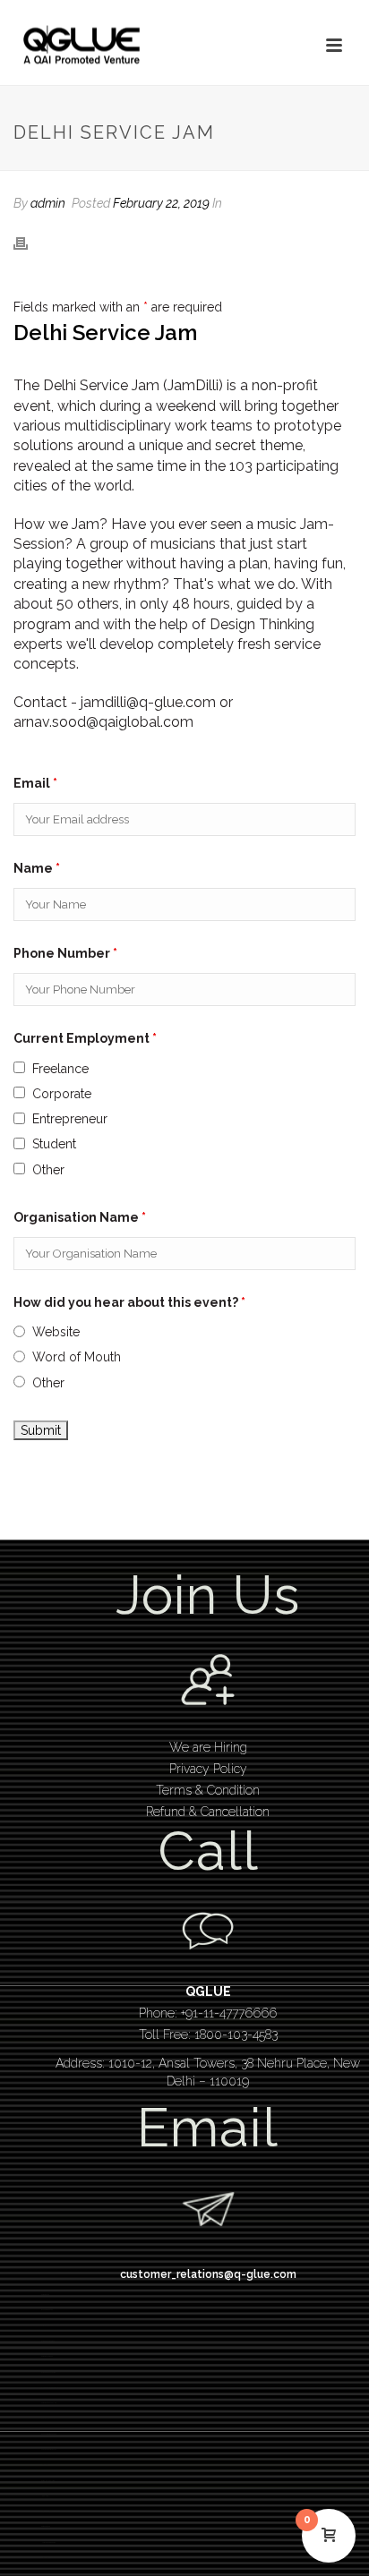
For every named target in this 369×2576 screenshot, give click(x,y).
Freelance (60, 1069)
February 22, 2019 (161, 203)
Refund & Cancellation (208, 1812)
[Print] (30, 242)
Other (48, 1170)
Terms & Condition (208, 1790)
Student (54, 1144)
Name (37, 868)
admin (48, 203)
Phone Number (65, 953)
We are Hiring (208, 1747)
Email (35, 783)
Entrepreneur (70, 1119)
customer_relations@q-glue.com (208, 2274)
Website (56, 1332)
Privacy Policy (208, 1769)
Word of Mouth (77, 1357)
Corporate (62, 1094)
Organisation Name (80, 1217)
